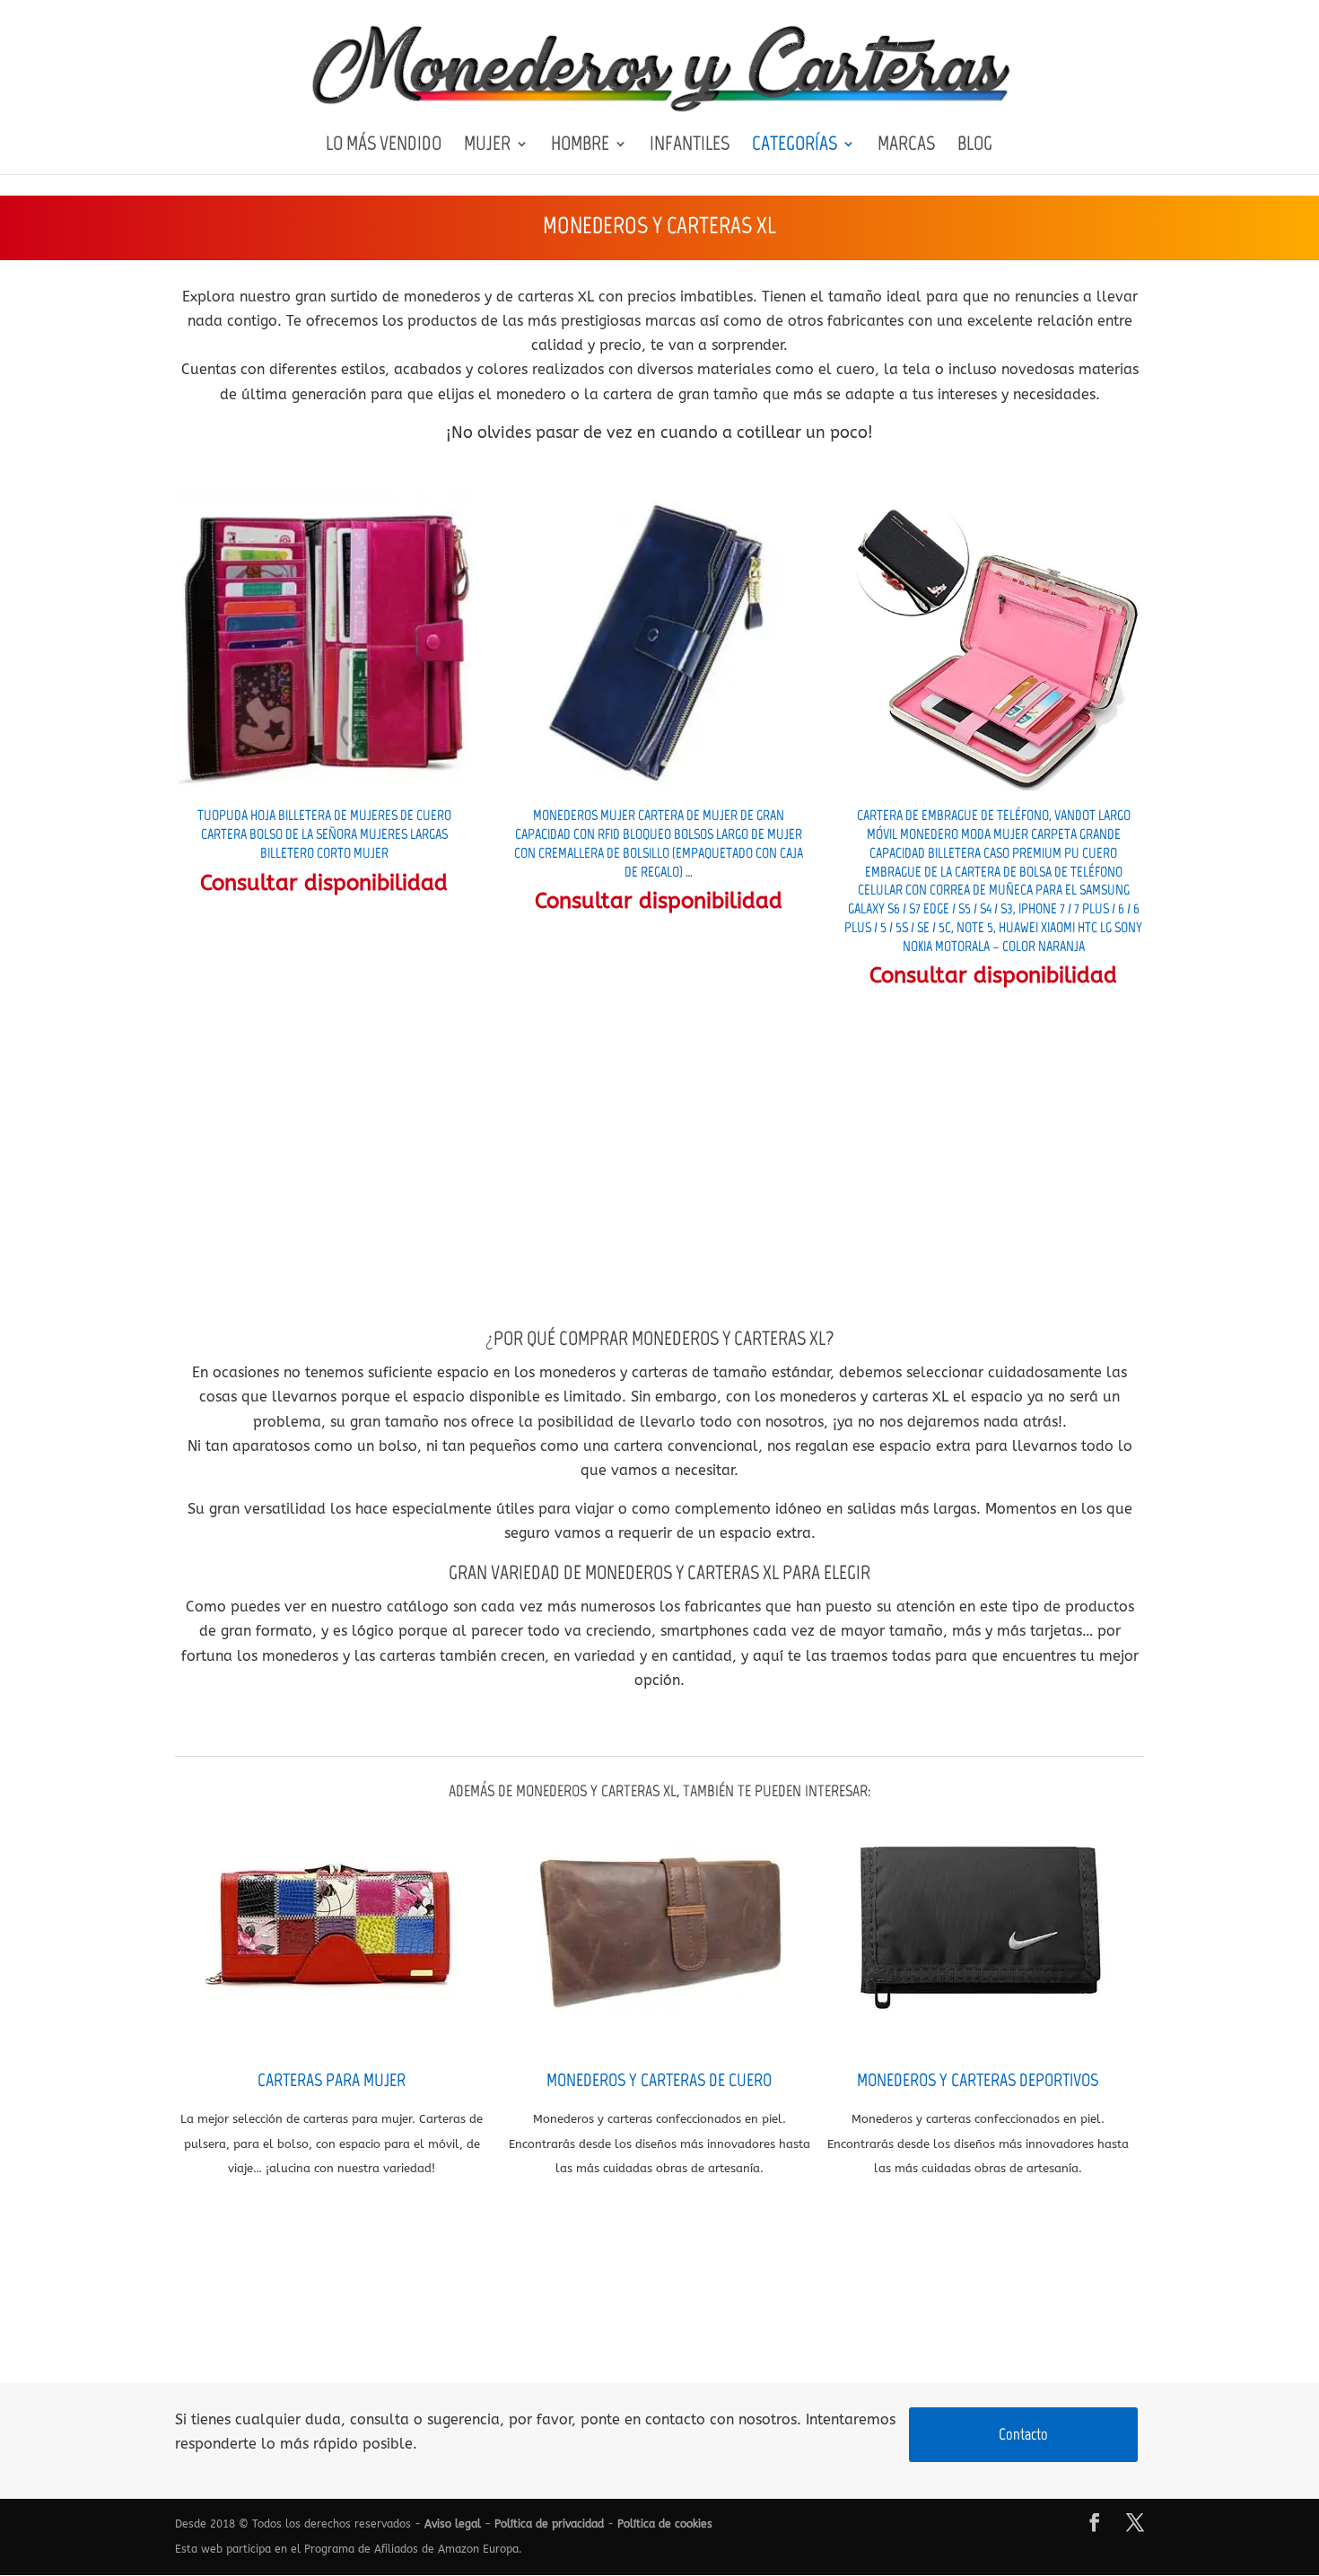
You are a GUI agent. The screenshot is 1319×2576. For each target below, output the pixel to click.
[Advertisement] (659, 1157)
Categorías (795, 146)
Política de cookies (665, 2524)
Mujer (487, 146)
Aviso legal (453, 2524)
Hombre (580, 146)
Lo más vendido (384, 146)
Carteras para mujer (332, 2080)
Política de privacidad (549, 2524)
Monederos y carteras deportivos (978, 2080)
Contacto (1023, 2434)
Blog (975, 146)
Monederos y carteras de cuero (659, 2080)
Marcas (906, 146)
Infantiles (690, 146)
